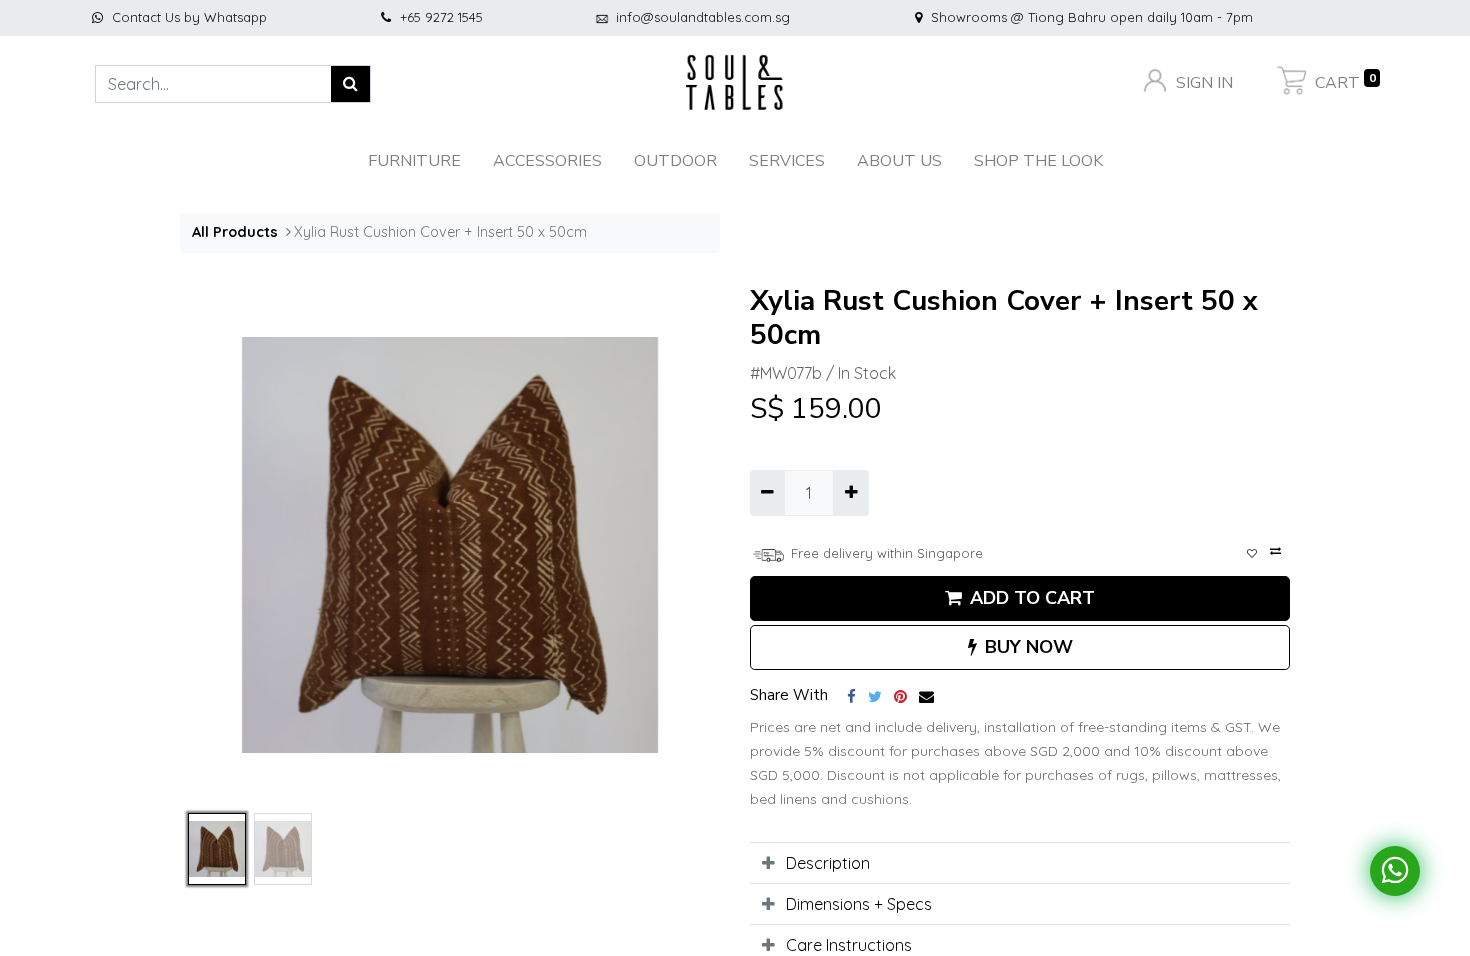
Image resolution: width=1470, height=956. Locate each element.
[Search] (351, 84)
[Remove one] (767, 493)
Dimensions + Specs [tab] (859, 904)
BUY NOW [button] (1029, 647)
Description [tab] (828, 863)
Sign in (1202, 83)
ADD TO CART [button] (1032, 598)
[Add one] (850, 493)
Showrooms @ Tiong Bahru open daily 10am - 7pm (1092, 17)
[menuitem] (1038, 161)
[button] (220, 545)
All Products (235, 232)
